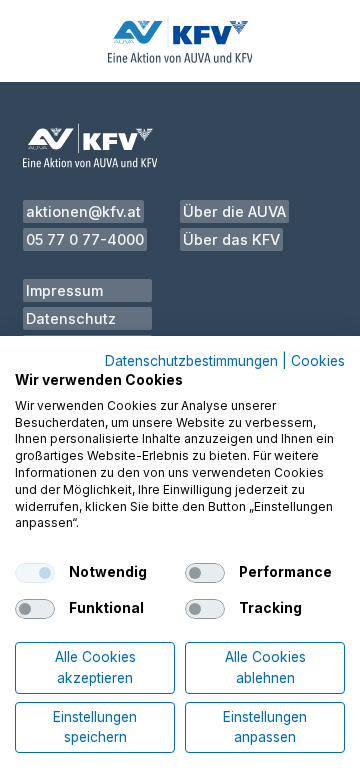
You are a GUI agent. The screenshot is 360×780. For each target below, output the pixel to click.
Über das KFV (231, 239)
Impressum (64, 290)
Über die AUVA (234, 211)
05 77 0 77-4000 (85, 239)
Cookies (318, 362)
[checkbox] (35, 573)
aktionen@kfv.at (83, 211)
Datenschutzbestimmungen (191, 362)
